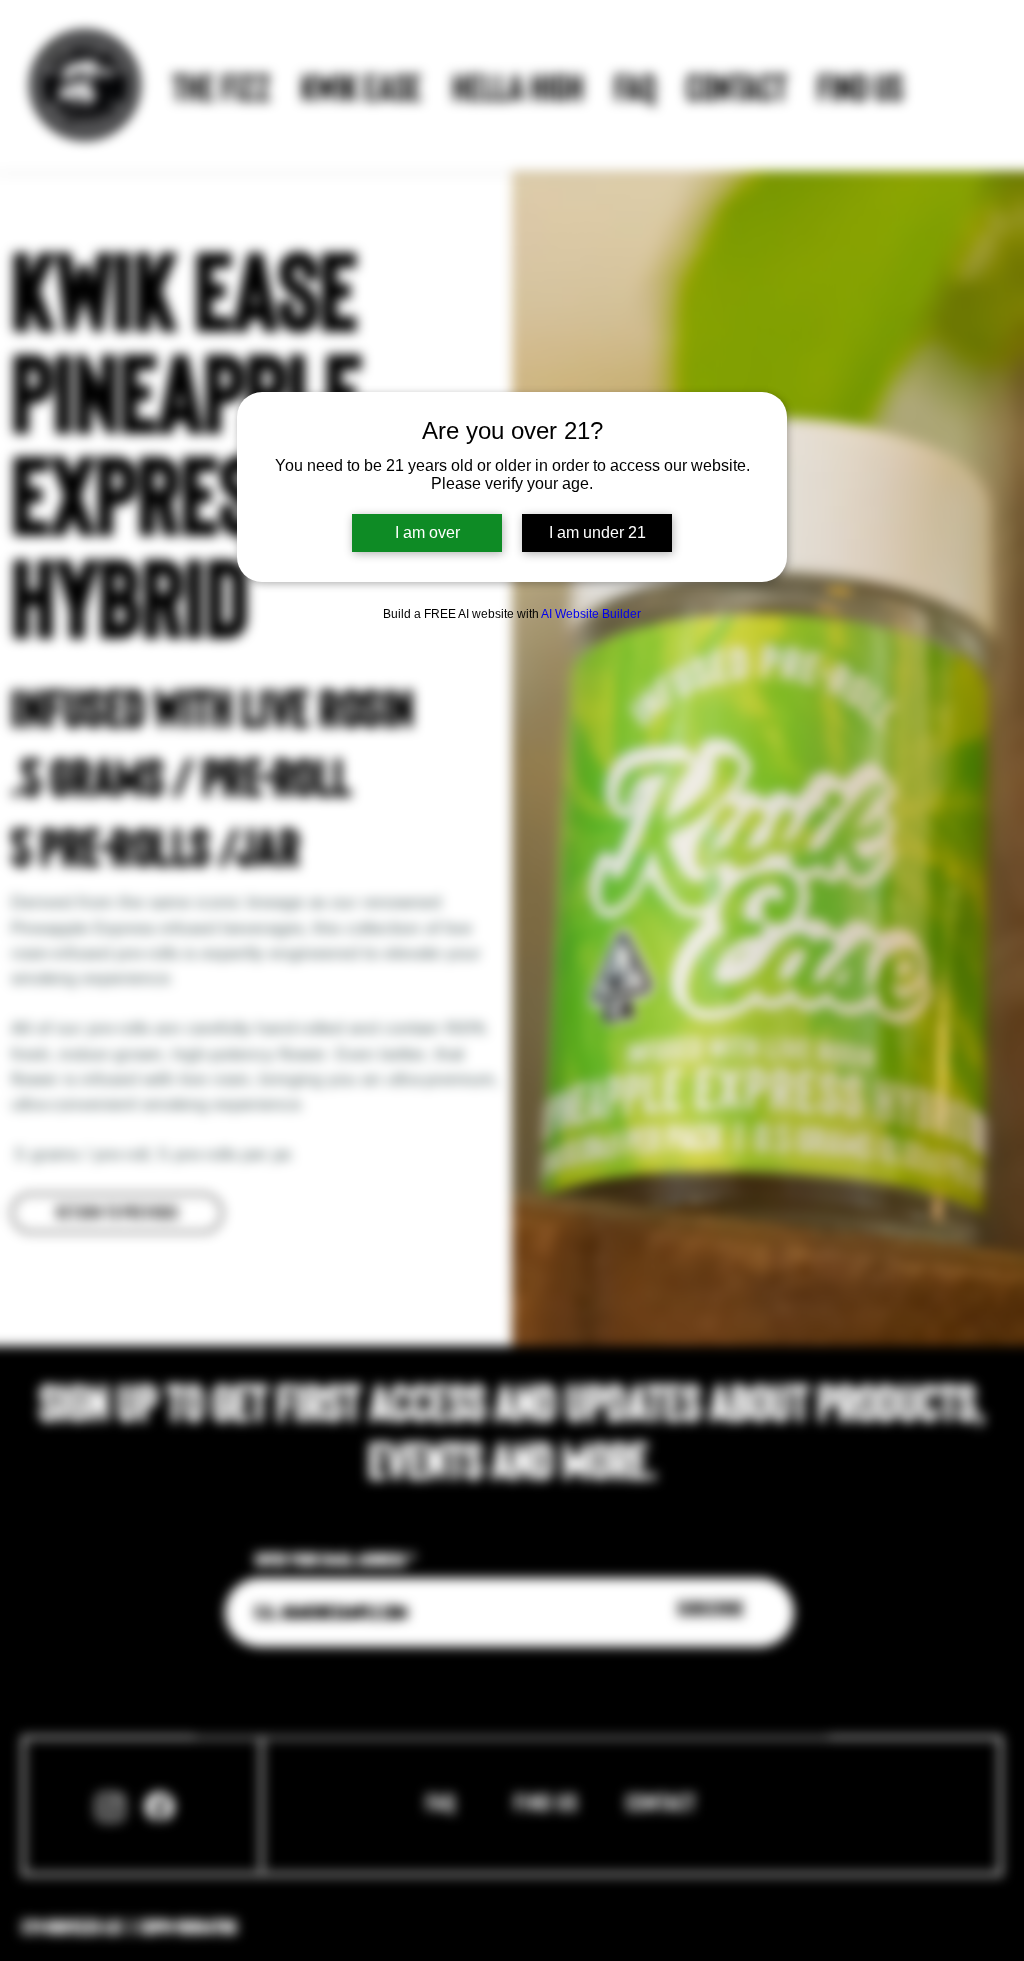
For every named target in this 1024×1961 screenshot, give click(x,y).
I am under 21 (597, 532)
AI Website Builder (591, 614)
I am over (427, 532)
